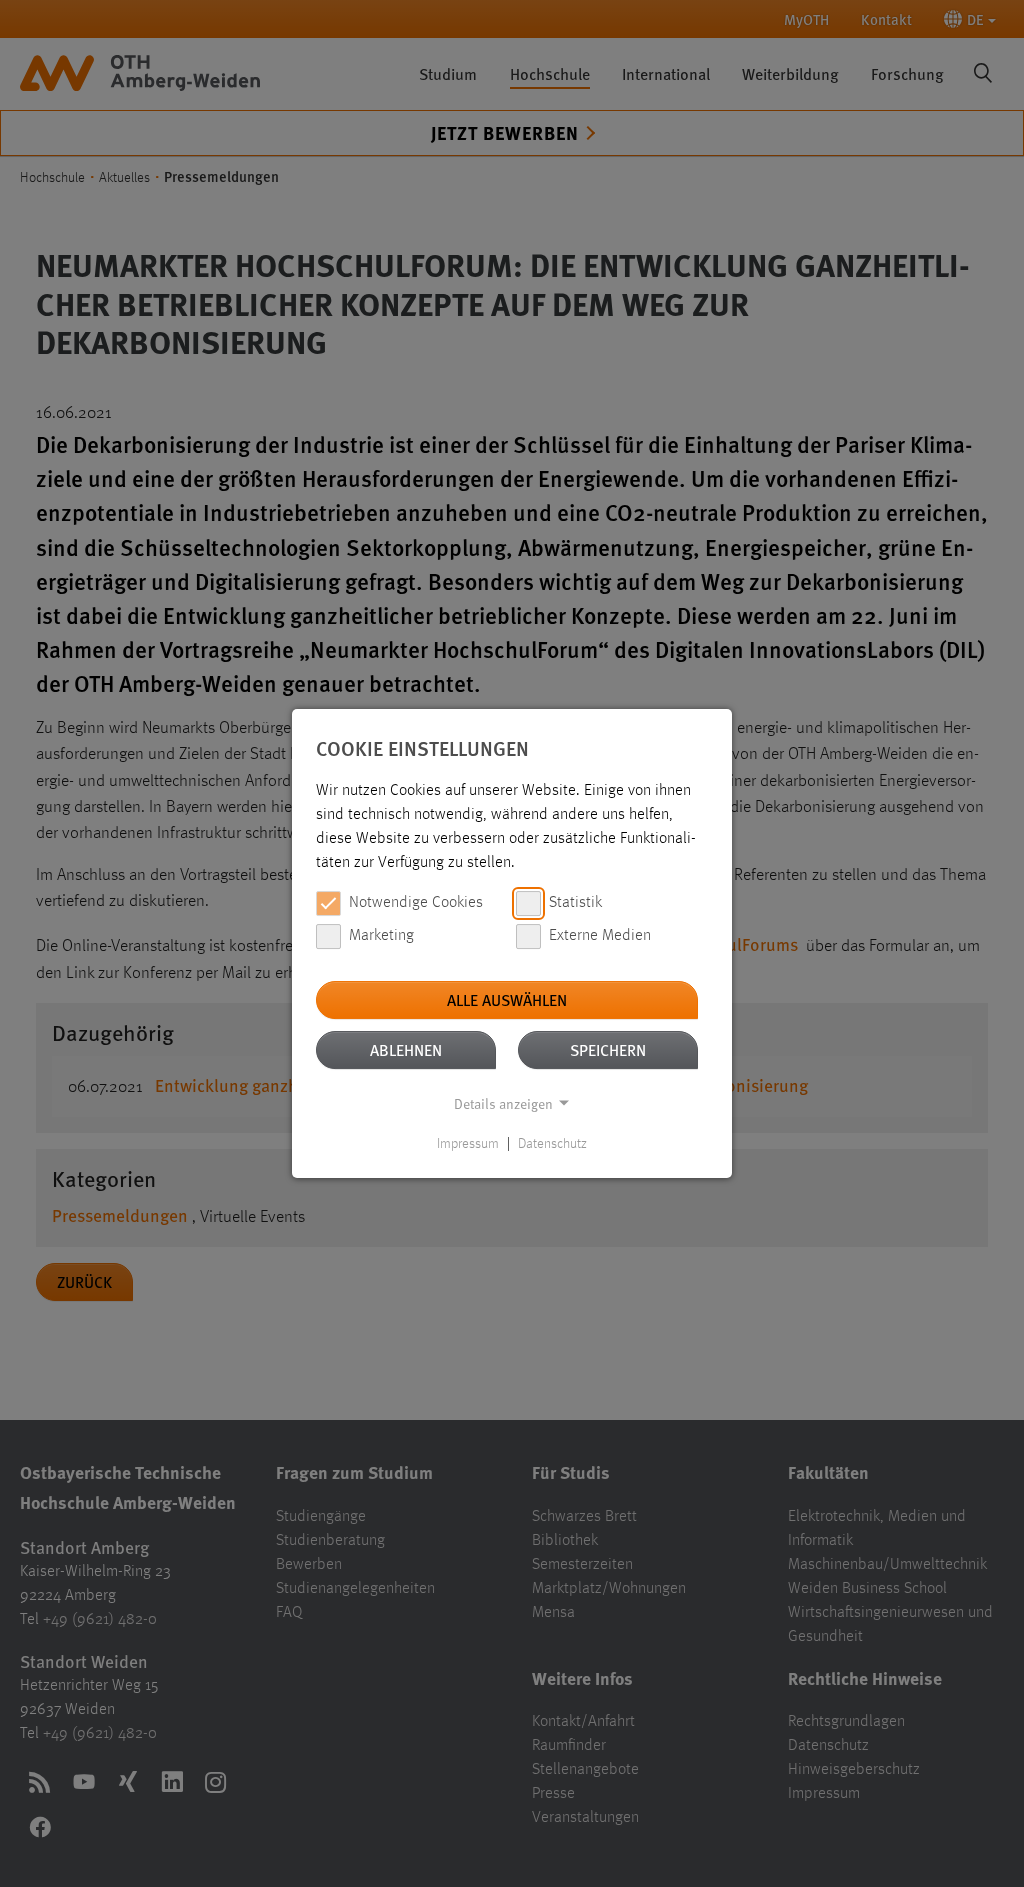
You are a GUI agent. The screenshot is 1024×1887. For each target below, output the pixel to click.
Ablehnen (406, 1049)
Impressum (468, 1144)
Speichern (608, 1049)
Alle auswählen (507, 999)
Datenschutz (552, 1144)
